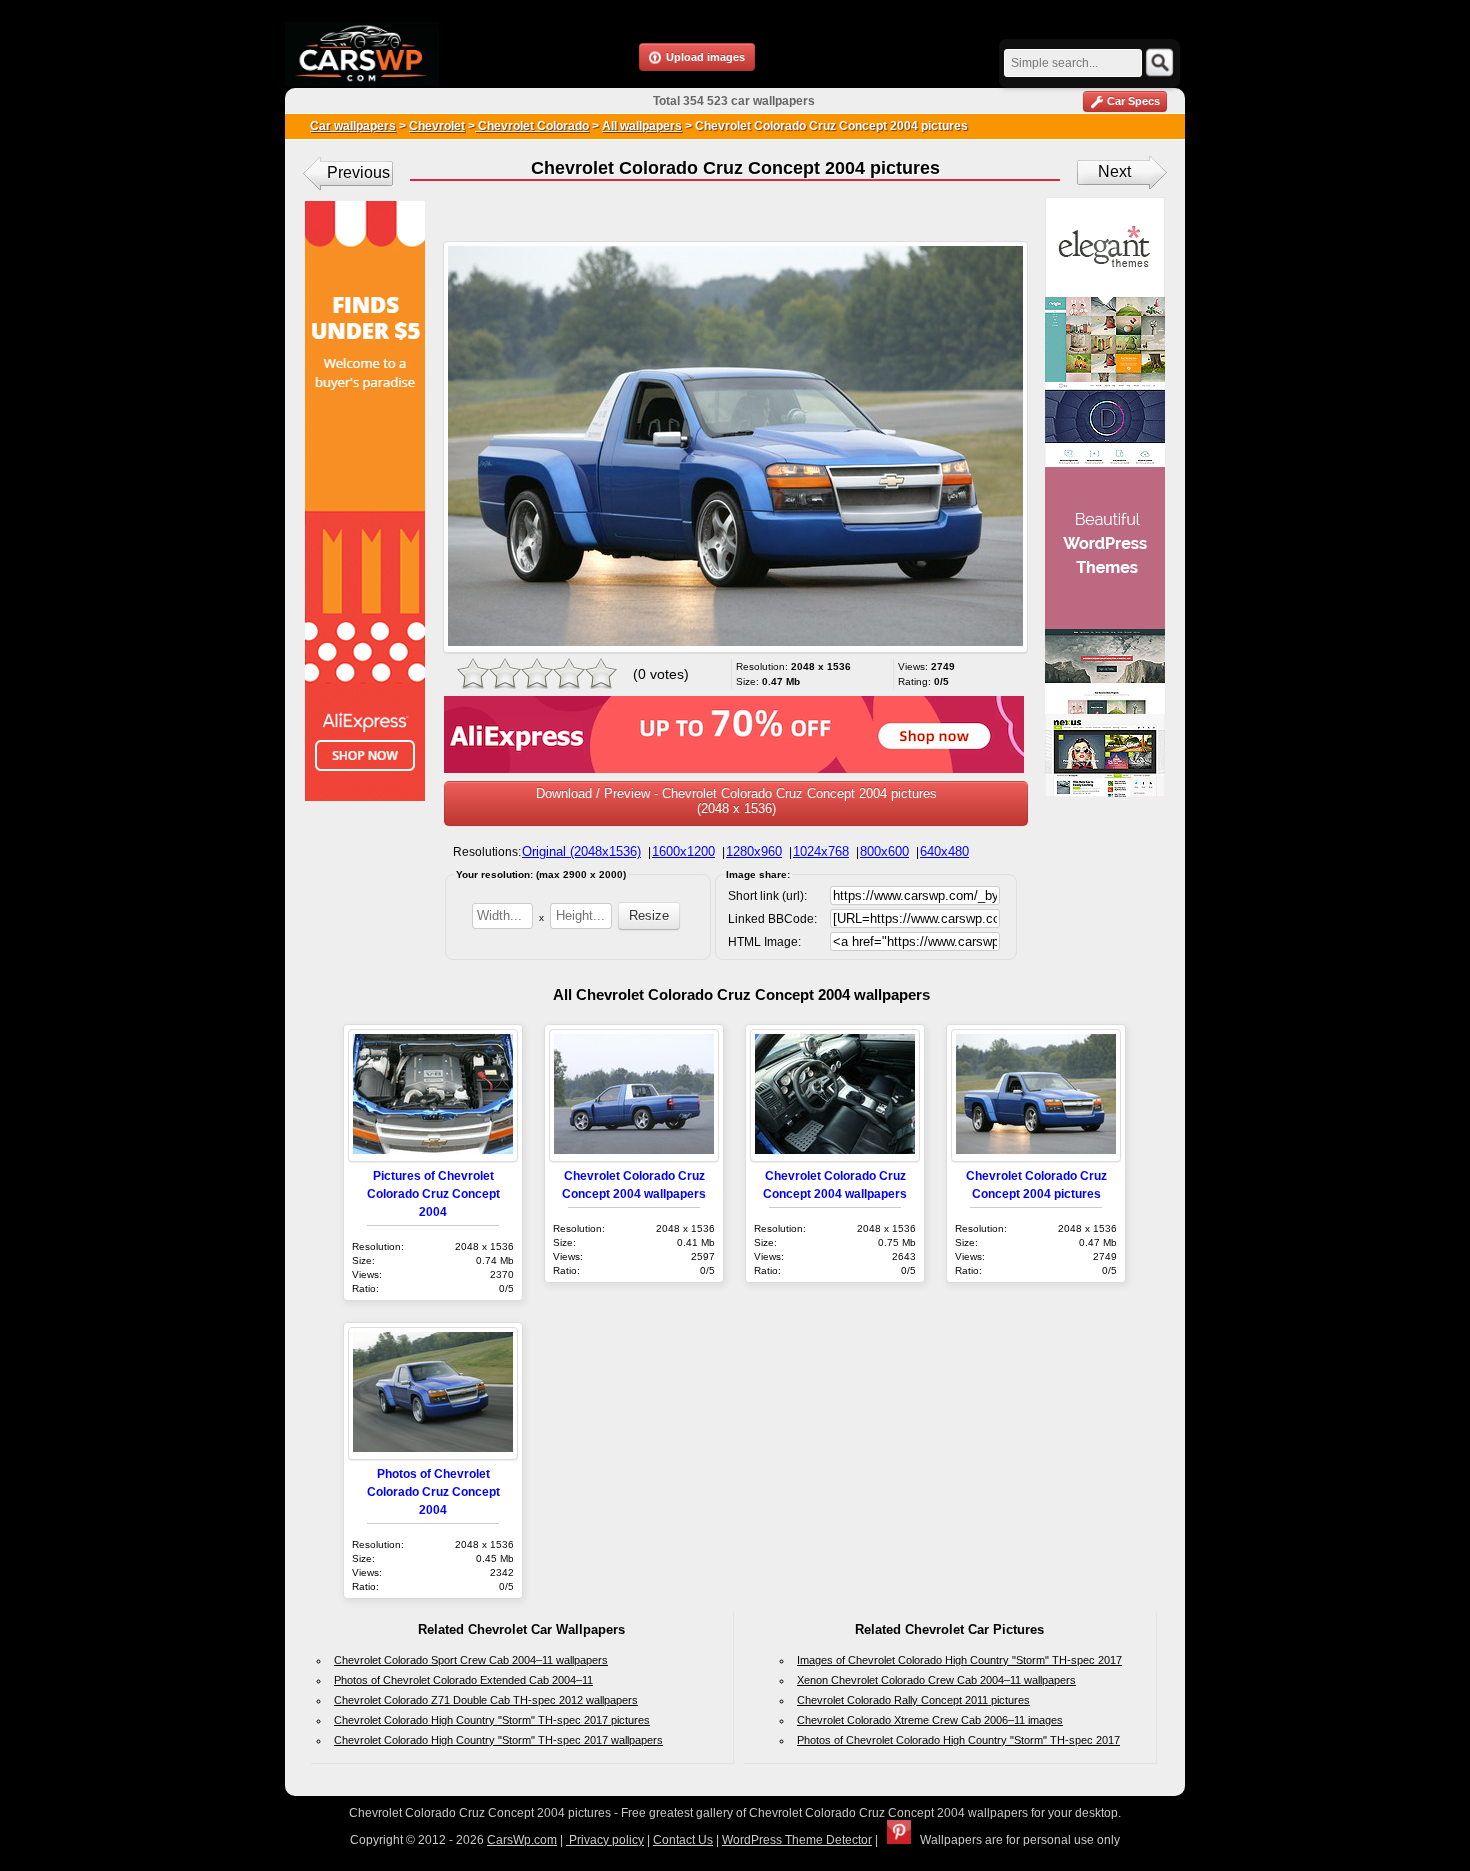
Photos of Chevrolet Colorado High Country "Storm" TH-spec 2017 (958, 1740)
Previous (358, 172)
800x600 (884, 851)
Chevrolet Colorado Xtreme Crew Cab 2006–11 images (930, 1720)
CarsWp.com (522, 1840)
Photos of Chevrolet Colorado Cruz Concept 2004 (433, 1491)
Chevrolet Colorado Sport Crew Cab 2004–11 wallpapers (471, 1660)
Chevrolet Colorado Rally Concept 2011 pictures (913, 1700)
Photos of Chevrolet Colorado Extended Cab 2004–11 (463, 1680)
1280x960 (754, 851)
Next (1114, 171)
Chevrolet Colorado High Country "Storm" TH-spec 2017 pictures (492, 1720)
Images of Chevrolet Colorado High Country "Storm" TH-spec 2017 (959, 1660)
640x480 (944, 851)
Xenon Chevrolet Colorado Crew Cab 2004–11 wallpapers (936, 1680)
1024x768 (821, 851)
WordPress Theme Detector (797, 1840)
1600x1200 (683, 851)
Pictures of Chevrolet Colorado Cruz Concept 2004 (433, 1193)
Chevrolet (437, 126)
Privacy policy (605, 1840)
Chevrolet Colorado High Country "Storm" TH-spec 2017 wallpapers (498, 1740)
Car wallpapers (353, 126)
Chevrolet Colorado (532, 126)
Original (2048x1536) (581, 851)
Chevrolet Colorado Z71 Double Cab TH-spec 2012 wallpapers (486, 1700)
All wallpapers (642, 126)
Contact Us (683, 1840)
